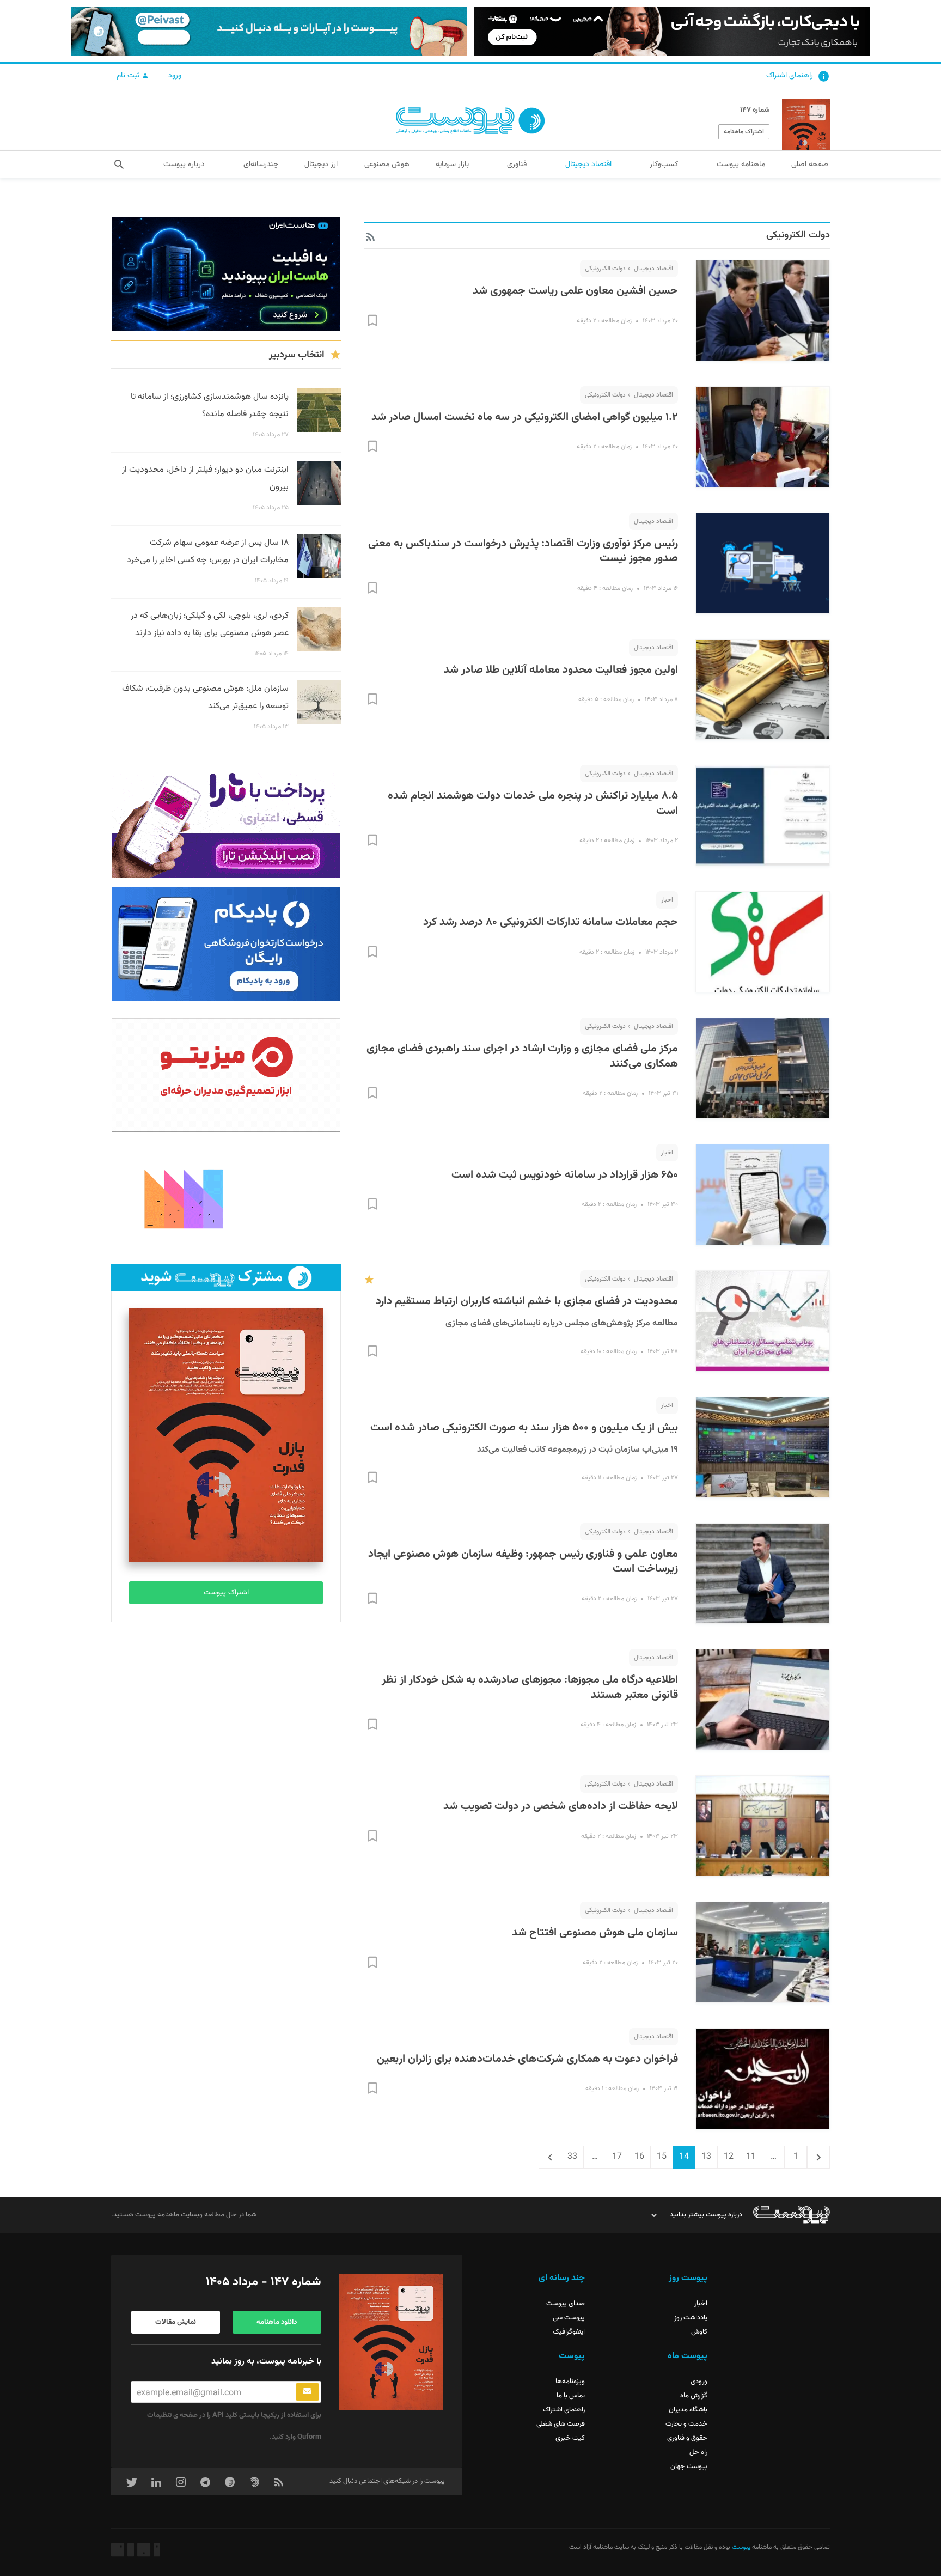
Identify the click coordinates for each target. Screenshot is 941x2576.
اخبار (667, 900)
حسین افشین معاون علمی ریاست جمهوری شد (575, 291)
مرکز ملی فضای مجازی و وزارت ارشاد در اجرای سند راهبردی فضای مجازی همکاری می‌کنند (522, 1056)
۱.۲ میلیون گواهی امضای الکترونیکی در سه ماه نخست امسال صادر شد (525, 417)
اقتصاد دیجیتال (653, 269)
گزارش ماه (694, 2396)
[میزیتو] (226, 1075)
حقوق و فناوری (687, 2438)
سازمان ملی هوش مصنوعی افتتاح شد (595, 1933)
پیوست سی (569, 2318)
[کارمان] (226, 1198)
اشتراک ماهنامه (744, 132)
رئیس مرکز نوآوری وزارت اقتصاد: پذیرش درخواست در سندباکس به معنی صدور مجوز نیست (523, 551)
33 (569, 2157)
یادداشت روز (691, 2318)
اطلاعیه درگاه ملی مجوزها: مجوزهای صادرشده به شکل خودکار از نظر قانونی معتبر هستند (530, 1688)
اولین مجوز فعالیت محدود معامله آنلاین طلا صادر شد (561, 670)
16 (636, 2157)
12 (725, 2157)
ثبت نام (129, 76)
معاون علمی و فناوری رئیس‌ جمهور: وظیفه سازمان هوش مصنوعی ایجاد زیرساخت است (523, 1562)
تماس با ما (571, 2396)
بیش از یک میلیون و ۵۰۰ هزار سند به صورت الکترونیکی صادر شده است (524, 1428)
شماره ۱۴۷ (755, 110)
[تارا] (226, 821)
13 (703, 2157)
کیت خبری (570, 2438)
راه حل (698, 2452)
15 (658, 2157)
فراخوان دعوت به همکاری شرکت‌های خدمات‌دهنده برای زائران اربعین (527, 2059)
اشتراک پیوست (226, 1593)
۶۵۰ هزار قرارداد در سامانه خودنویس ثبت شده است (565, 1175)
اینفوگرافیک (569, 2332)
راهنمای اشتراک (790, 76)
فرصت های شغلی (561, 2424)
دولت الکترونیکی (605, 269)
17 (614, 2157)
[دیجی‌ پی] (672, 31)
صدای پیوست (566, 2304)
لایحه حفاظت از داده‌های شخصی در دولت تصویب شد (561, 1806)
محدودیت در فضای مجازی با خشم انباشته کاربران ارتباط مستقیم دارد (527, 1301)
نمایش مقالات (176, 2322)
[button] (119, 165)
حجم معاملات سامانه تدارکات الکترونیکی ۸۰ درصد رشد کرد (551, 922)
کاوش (699, 2332)
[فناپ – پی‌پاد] (226, 944)
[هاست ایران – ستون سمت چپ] (226, 274)
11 (748, 2157)
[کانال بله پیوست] (269, 31)
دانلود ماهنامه (277, 2322)
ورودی (699, 2382)
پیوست (740, 2547)
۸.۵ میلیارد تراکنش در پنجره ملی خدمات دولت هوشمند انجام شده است (533, 803)
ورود (175, 76)
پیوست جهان (689, 2467)
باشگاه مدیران (688, 2410)
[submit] (307, 2392)
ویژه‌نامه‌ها (570, 2382)
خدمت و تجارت (686, 2424)
